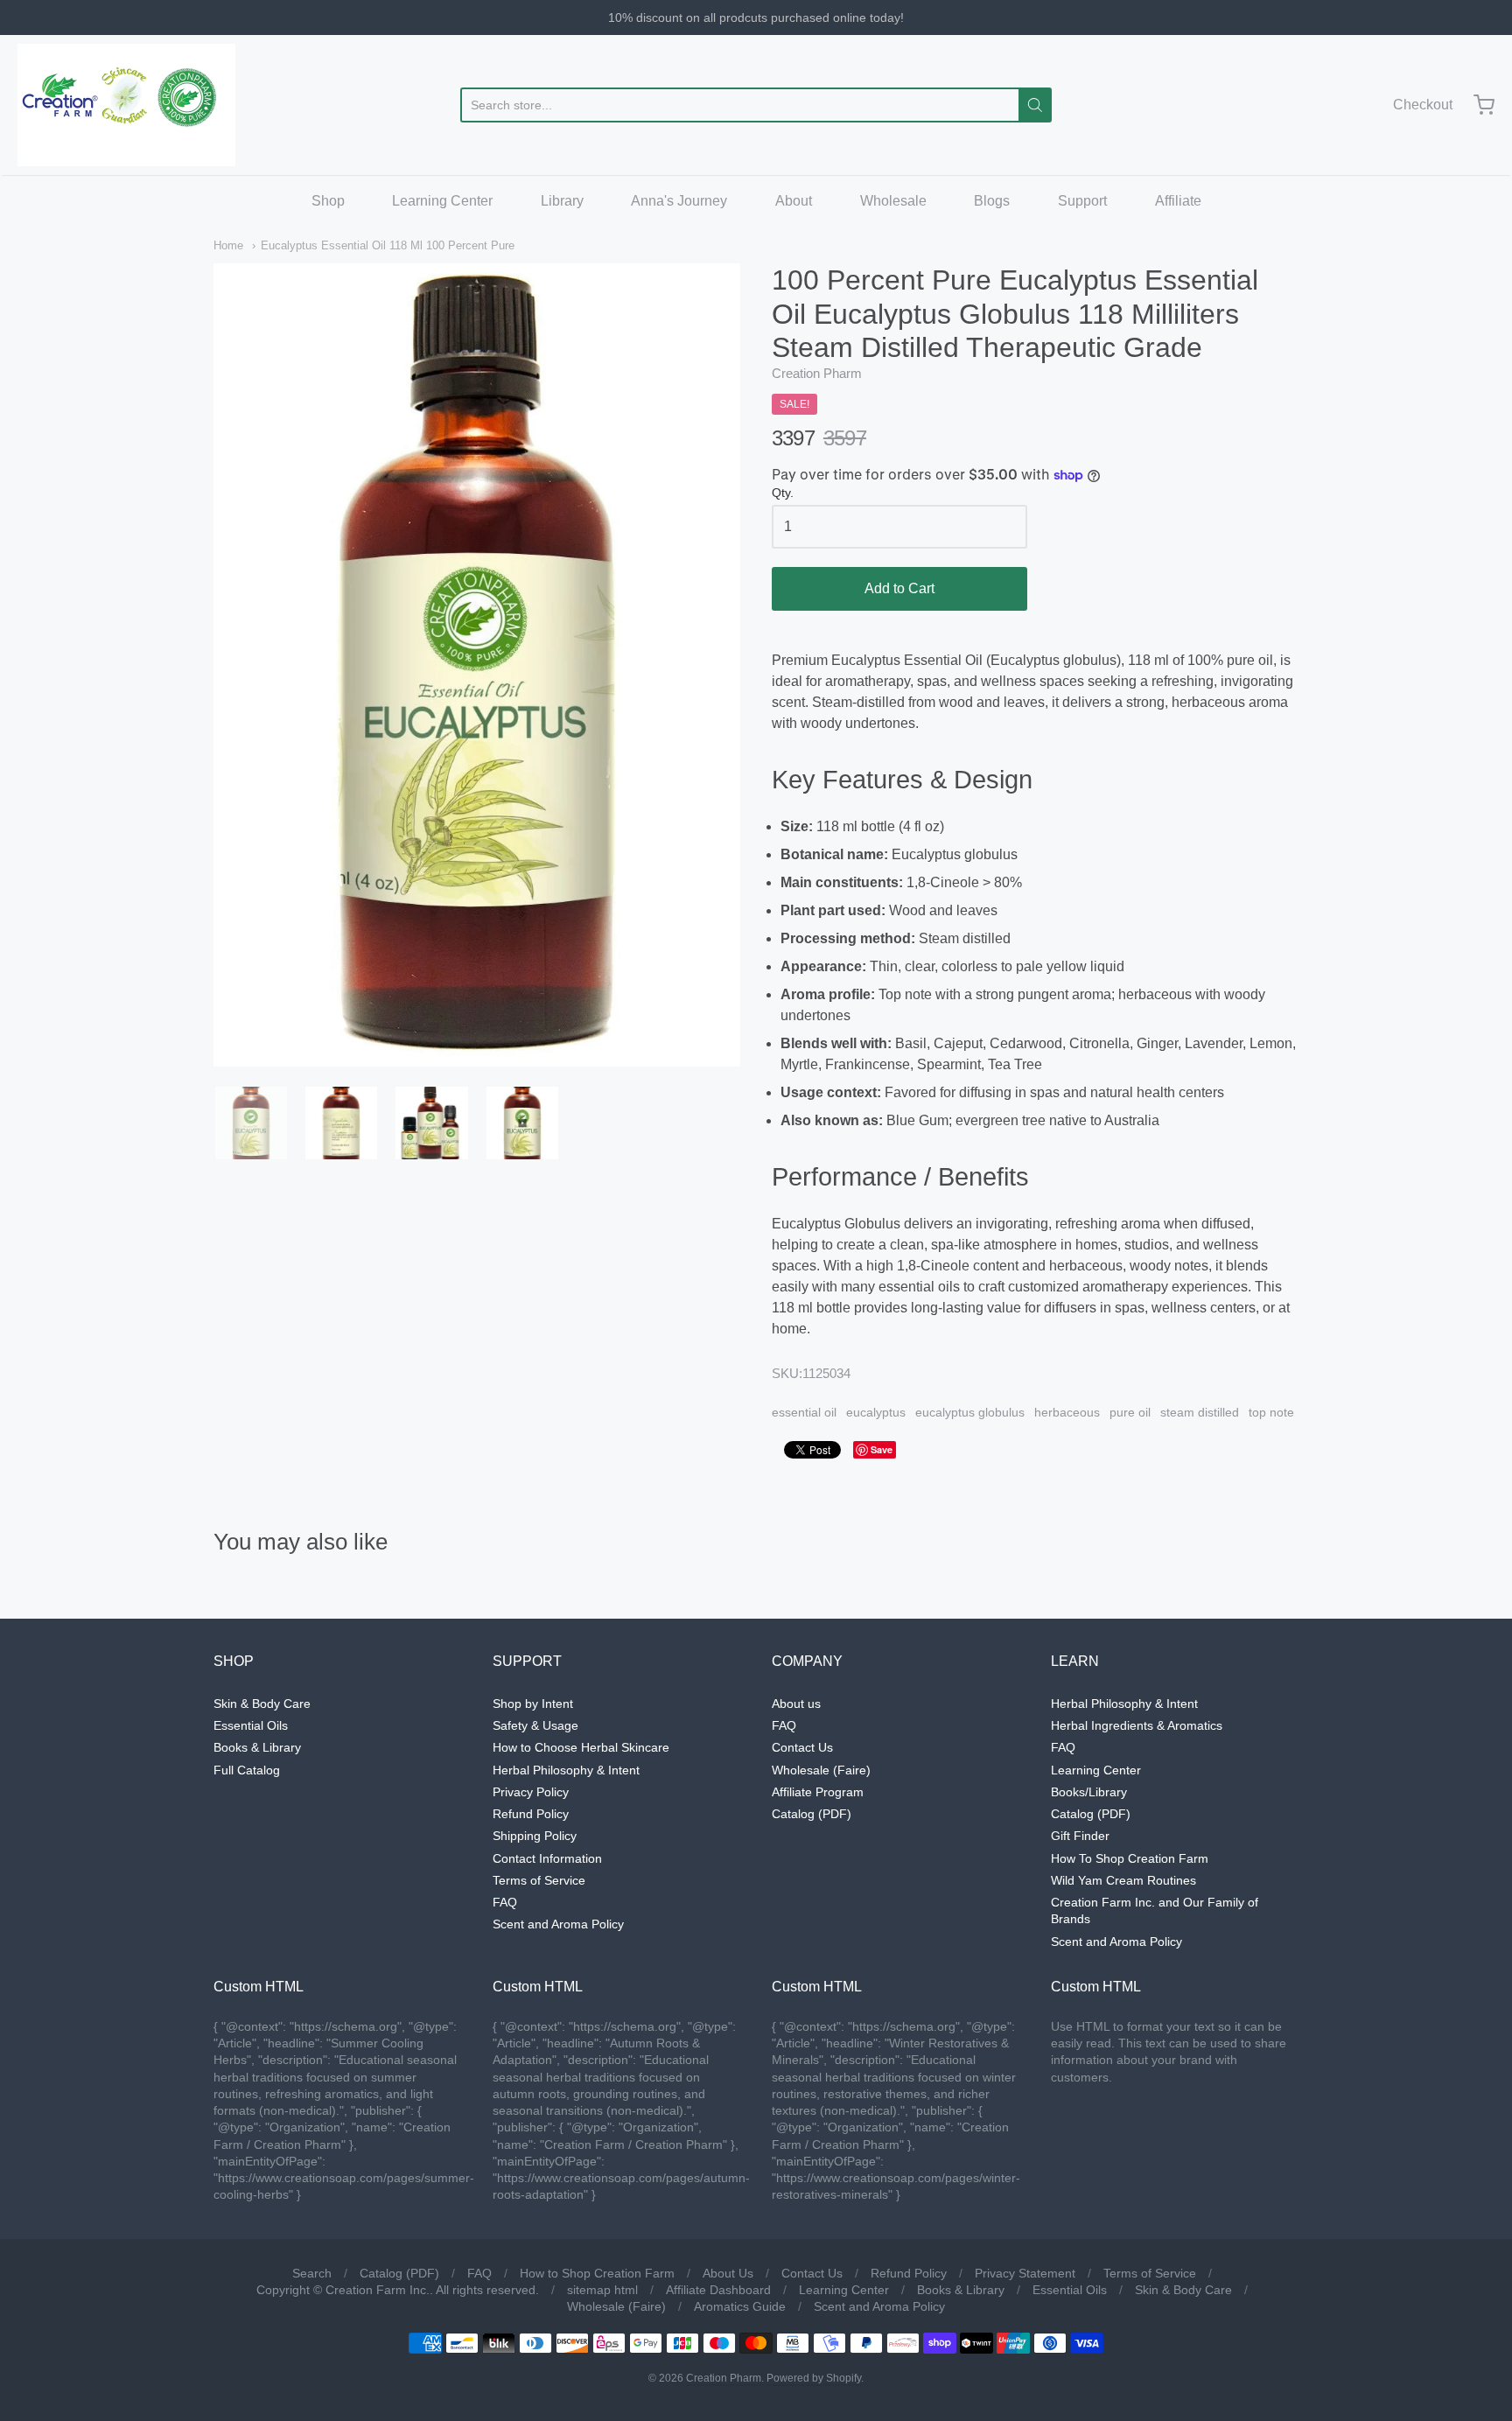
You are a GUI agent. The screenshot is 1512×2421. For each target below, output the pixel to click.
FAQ (505, 1902)
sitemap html (602, 2290)
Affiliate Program (818, 1792)
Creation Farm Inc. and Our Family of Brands (1155, 1910)
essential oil (804, 1412)
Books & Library (257, 1747)
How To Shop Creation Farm (1130, 1858)
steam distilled (1200, 1412)
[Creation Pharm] (126, 105)
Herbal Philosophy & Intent (566, 1770)
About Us (728, 2273)
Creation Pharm (817, 373)
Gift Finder (1080, 1836)
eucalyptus (876, 1412)
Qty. (783, 493)
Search (312, 2273)
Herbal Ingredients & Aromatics (1137, 1725)
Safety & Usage (535, 1725)
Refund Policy (531, 1814)
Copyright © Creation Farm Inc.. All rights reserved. (398, 2290)
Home (228, 245)
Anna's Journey (679, 201)
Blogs (992, 201)
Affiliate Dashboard (718, 2290)
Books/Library (1089, 1792)
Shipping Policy (535, 1836)
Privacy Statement (1025, 2273)
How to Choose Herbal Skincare (581, 1747)
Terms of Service (539, 1880)
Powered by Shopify (814, 2378)
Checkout (1423, 105)
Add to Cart (899, 588)
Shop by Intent (533, 1704)
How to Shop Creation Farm (597, 2273)
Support (1082, 201)
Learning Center (442, 201)
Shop (328, 201)
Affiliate (1178, 201)
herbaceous (1067, 1412)
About (794, 201)
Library (562, 201)
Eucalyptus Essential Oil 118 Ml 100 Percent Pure (388, 245)
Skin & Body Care (262, 1704)
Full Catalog (247, 1770)
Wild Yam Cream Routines (1123, 1880)
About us (796, 1704)
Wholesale (893, 201)
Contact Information (547, 1858)
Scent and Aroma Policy (558, 1924)
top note (1271, 1412)
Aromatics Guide (740, 2306)
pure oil (1130, 1412)
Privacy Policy (531, 1792)
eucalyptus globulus (970, 1412)
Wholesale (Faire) (821, 1770)
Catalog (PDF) (812, 1814)
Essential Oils (251, 1725)
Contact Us (802, 1747)
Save (882, 1449)
